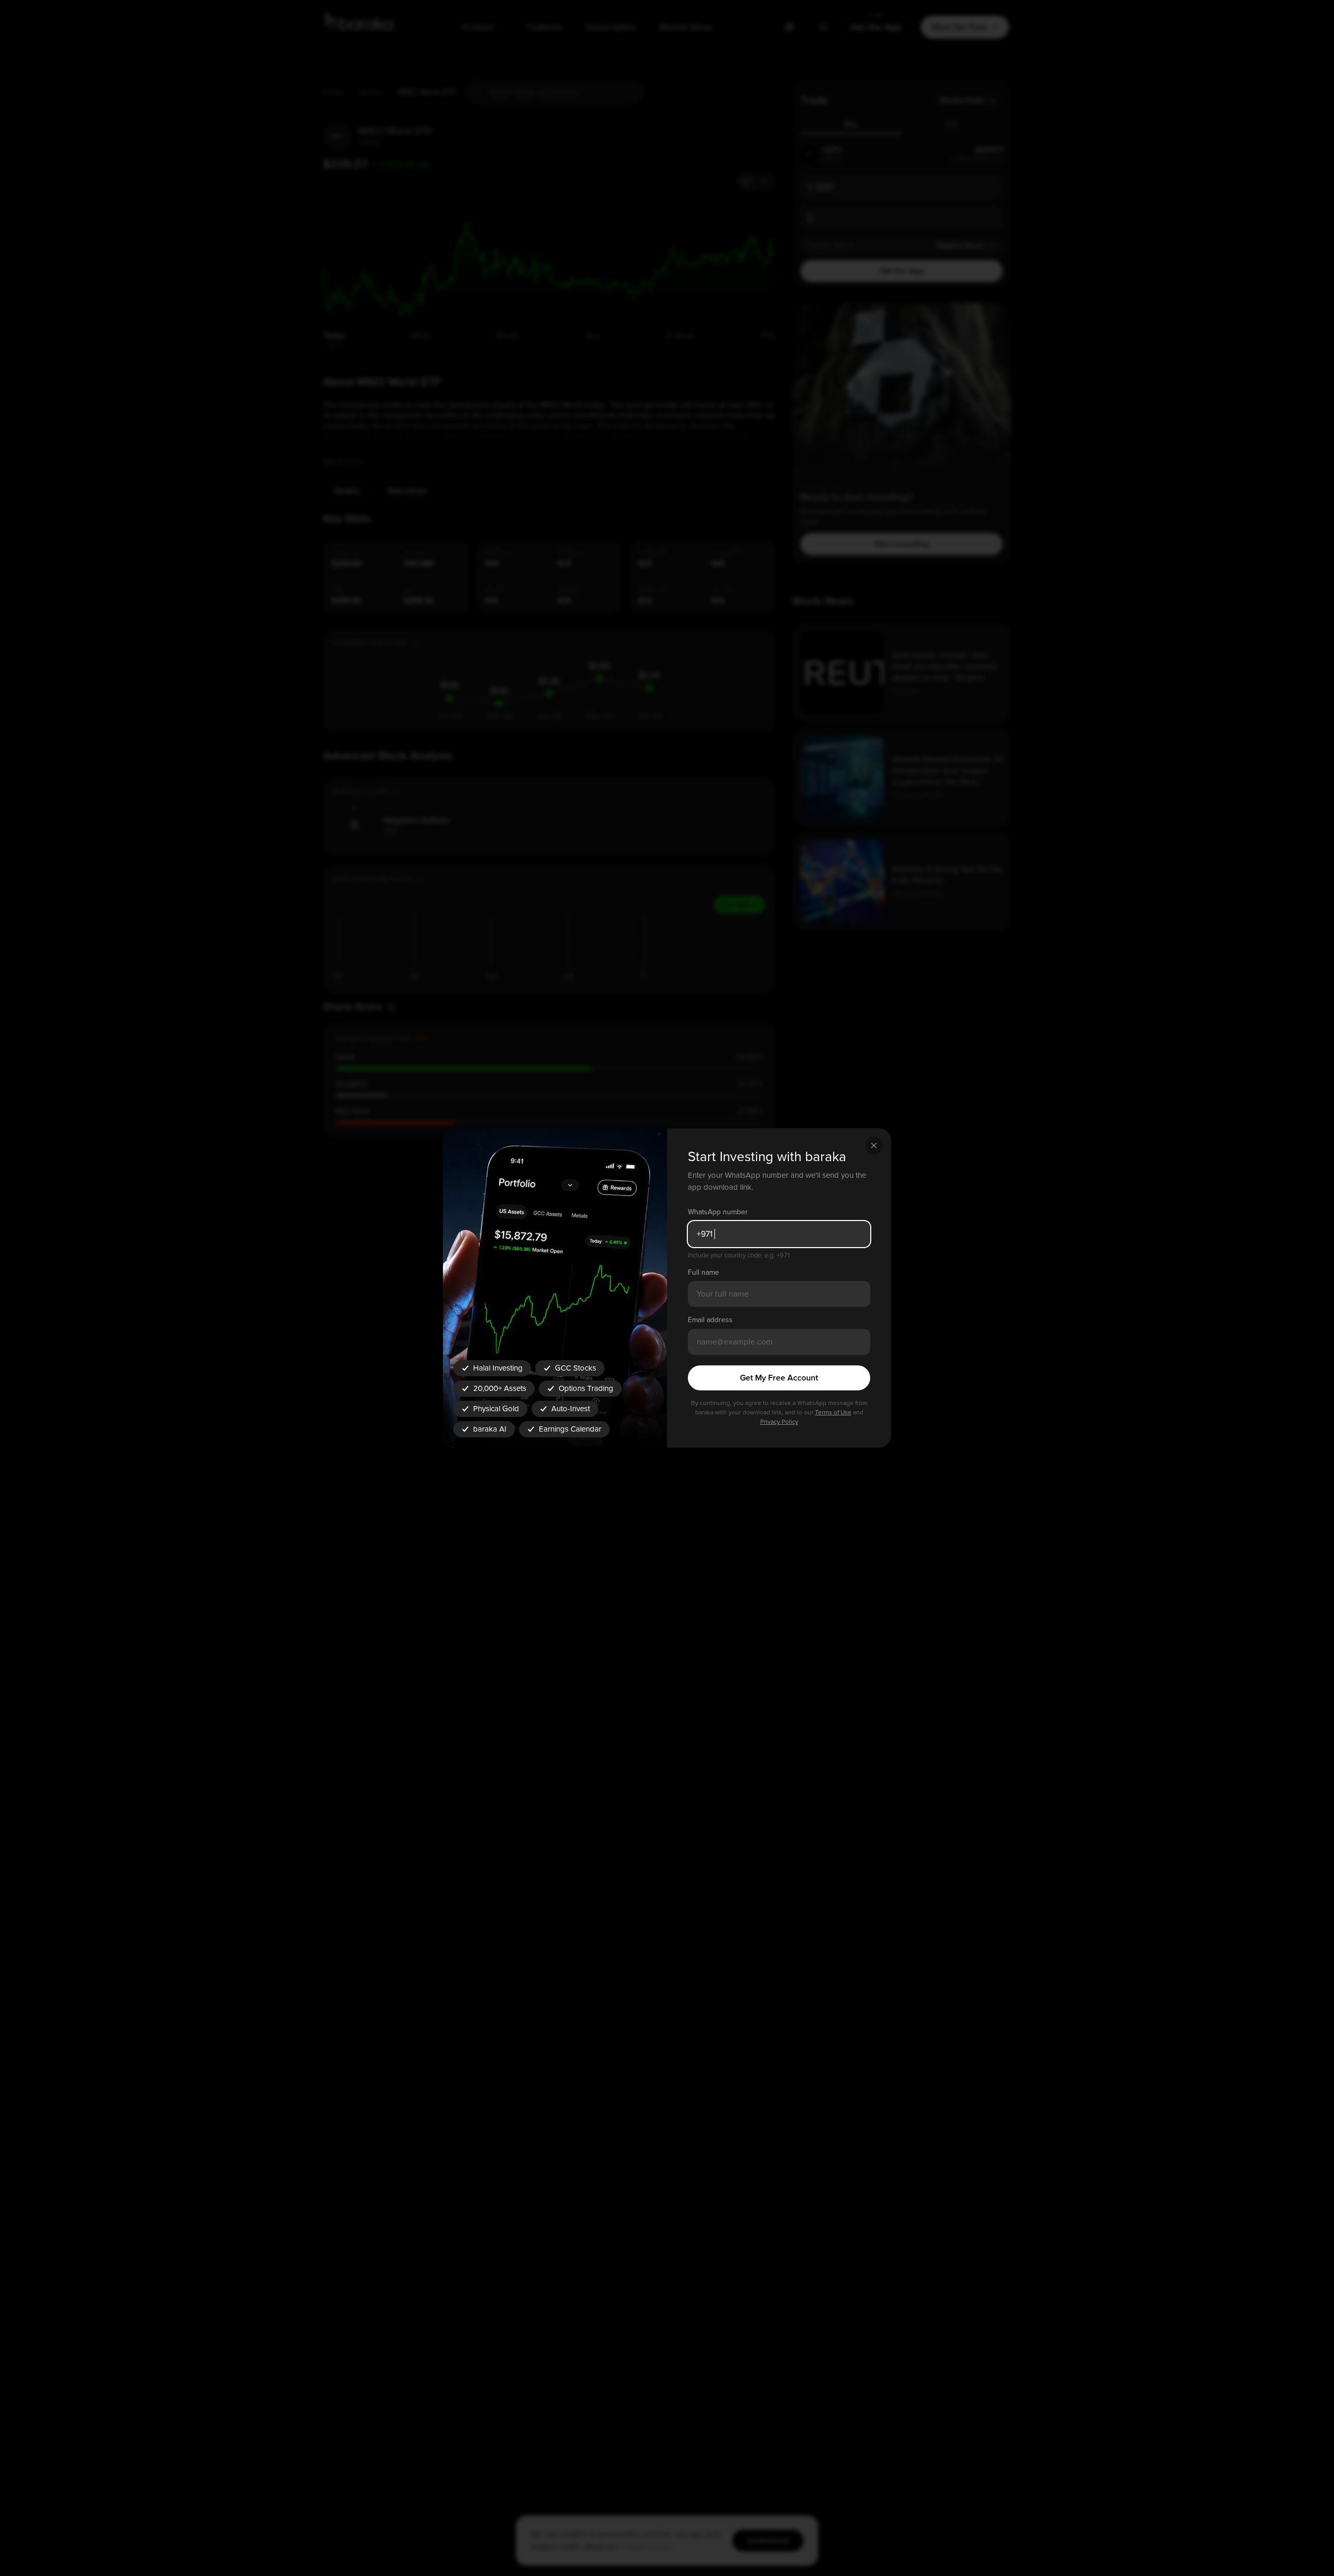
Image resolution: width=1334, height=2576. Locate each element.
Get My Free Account (779, 1378)
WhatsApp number (718, 1212)
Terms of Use (833, 1413)
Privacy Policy (779, 1422)
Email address (710, 1320)
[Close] (874, 1145)
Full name (703, 1272)
